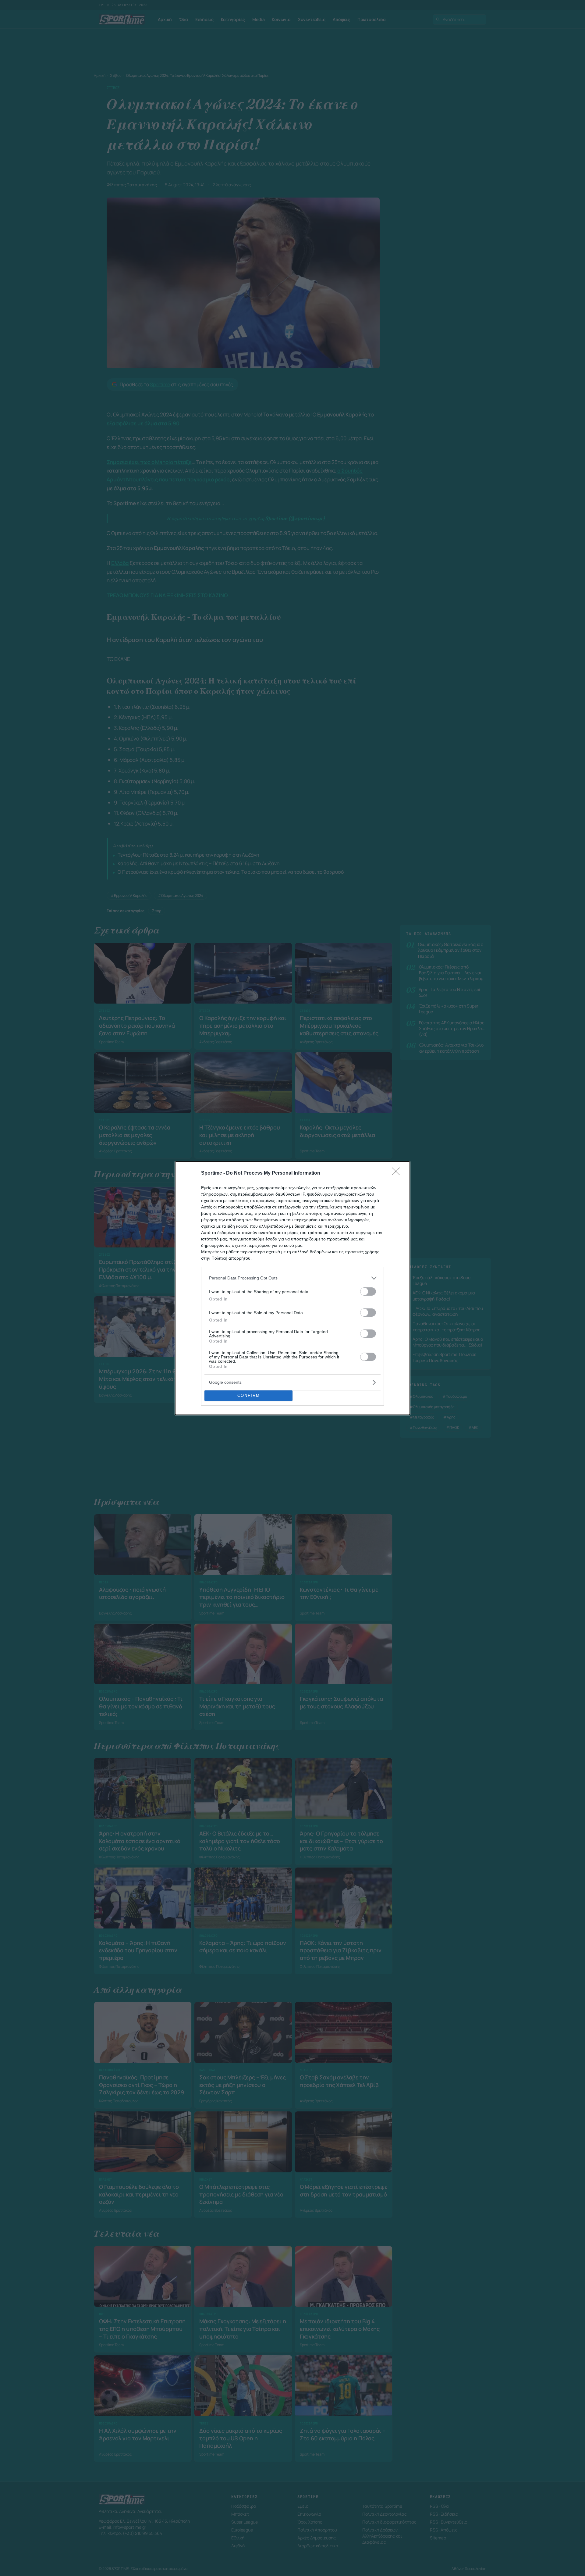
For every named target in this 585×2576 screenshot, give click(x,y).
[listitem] (292, 1278)
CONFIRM (249, 1395)
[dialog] (292, 1288)
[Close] (398, 1173)
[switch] (368, 1292)
